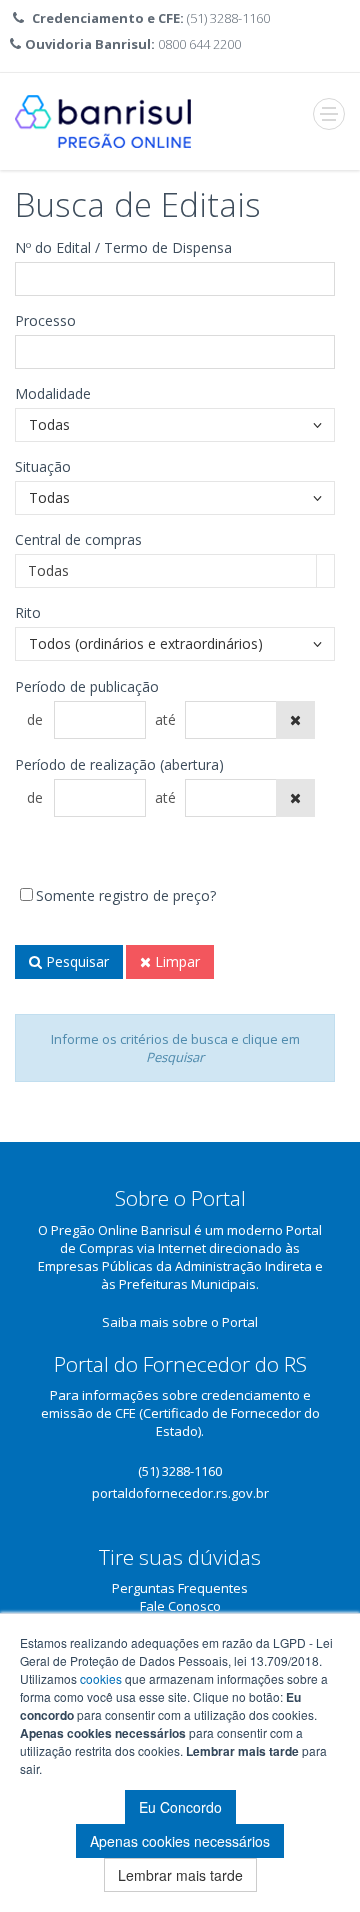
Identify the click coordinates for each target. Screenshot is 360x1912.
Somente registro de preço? (126, 895)
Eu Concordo (180, 1807)
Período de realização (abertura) (119, 764)
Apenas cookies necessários (180, 1841)
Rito (28, 612)
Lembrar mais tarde (180, 1875)
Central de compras (78, 539)
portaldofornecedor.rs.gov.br (180, 1493)
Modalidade (53, 393)
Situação (43, 466)
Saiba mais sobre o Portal (180, 1322)
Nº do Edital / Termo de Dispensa (123, 247)
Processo (45, 320)
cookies (101, 1678)
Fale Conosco (180, 1606)
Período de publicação (87, 686)
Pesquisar (75, 961)
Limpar (175, 961)
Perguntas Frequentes (180, 1588)
